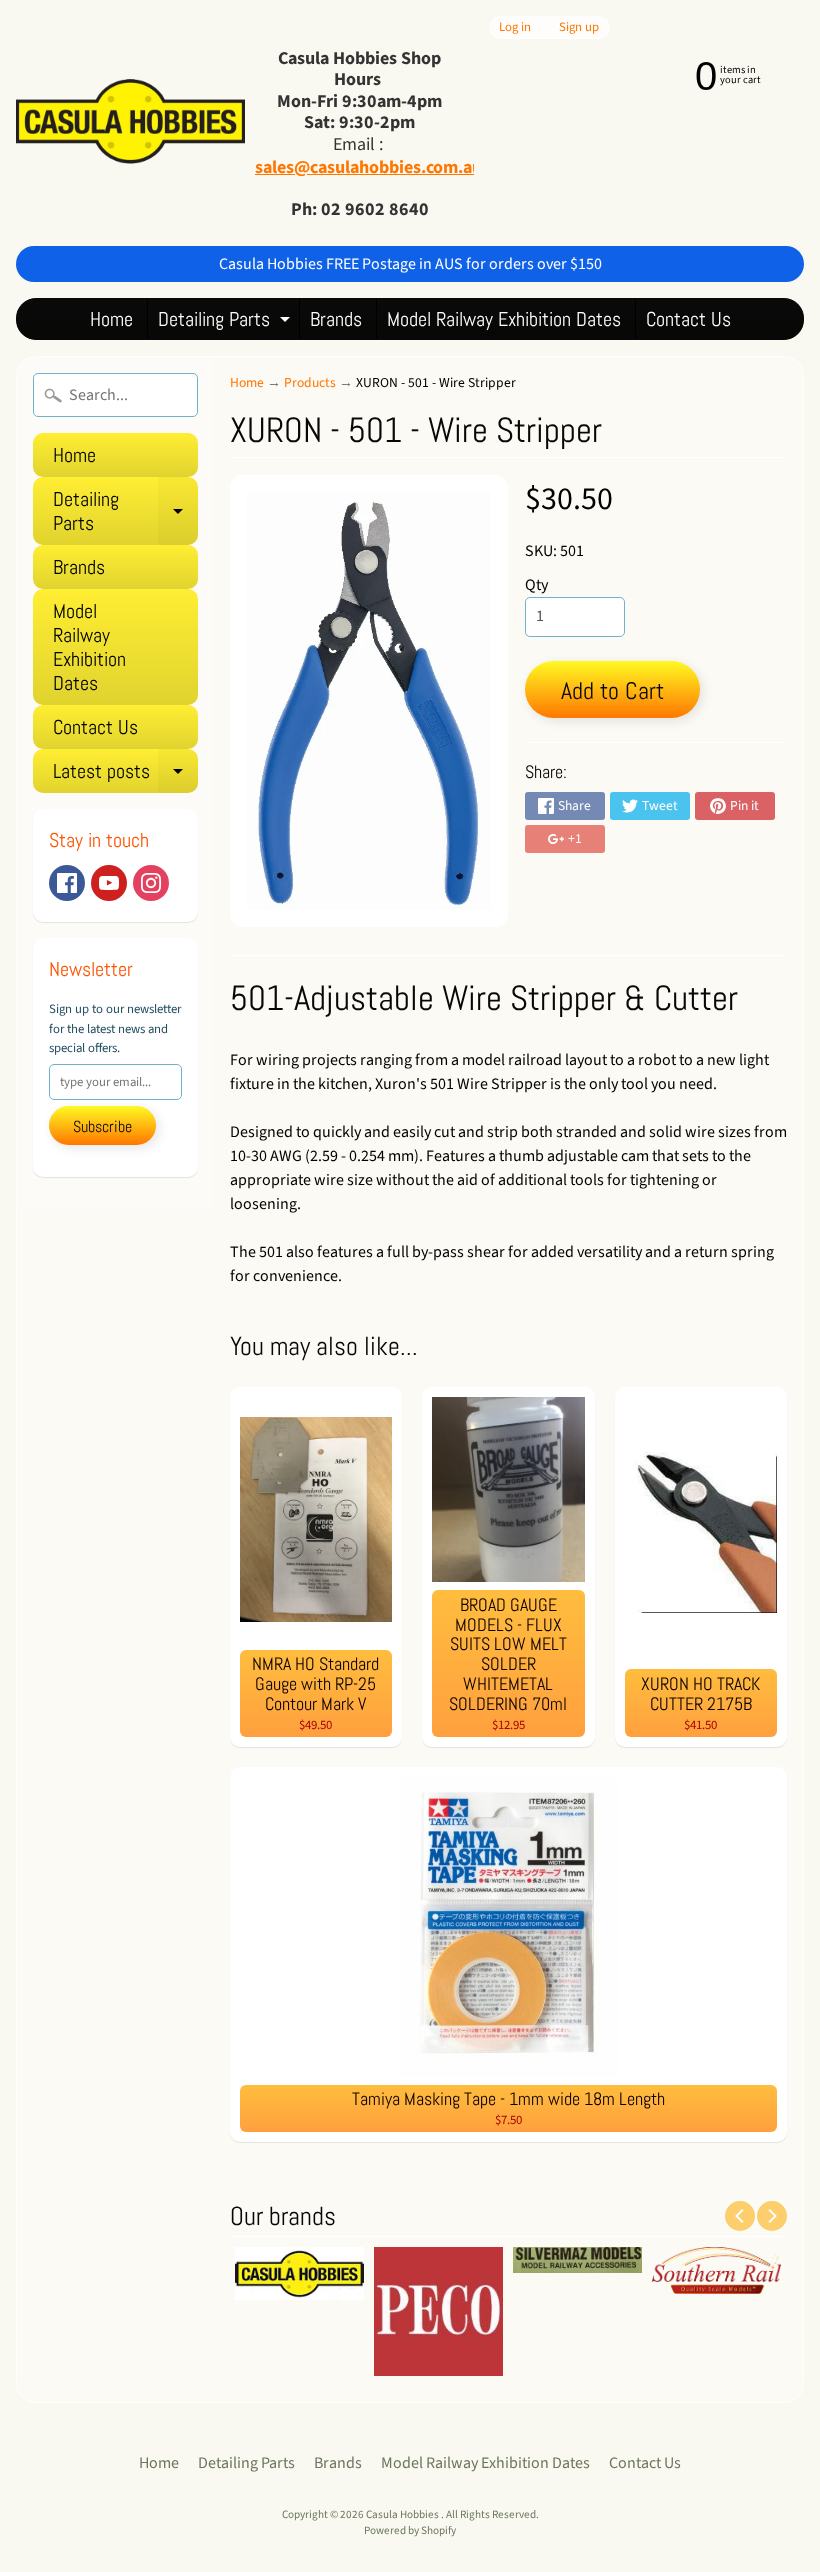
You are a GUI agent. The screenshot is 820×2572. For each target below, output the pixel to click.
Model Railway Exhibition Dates (504, 319)
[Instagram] (151, 883)
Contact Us (688, 319)
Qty (536, 585)
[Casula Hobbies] (130, 123)
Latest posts (125, 775)
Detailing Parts (226, 322)
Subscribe (102, 1126)
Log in (515, 27)
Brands (336, 319)
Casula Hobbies (403, 2514)
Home (111, 319)
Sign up (579, 27)
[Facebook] (67, 883)
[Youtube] (109, 883)
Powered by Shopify (410, 2530)
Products (310, 382)
